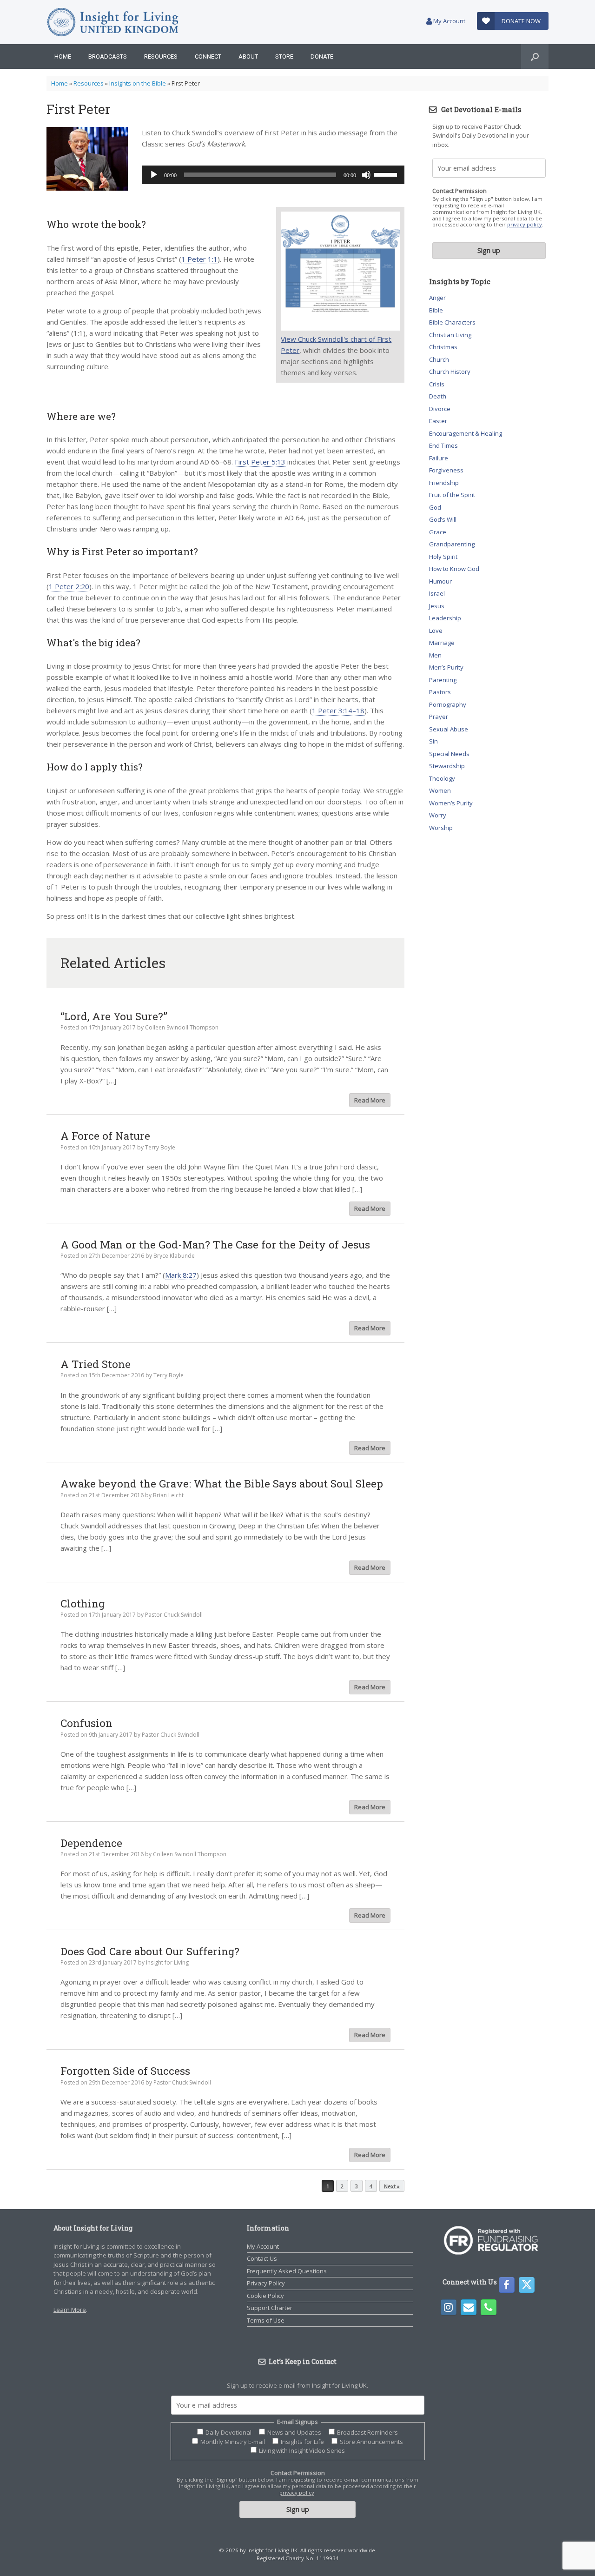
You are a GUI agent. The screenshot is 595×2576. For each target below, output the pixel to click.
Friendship (444, 483)
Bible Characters (452, 322)
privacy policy (525, 224)
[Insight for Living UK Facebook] (507, 2285)
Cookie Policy (265, 2296)
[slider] (387, 174)
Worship (441, 828)
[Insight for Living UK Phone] (489, 2307)
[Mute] (366, 175)
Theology (442, 778)
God (435, 507)
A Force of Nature (105, 1135)
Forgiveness (446, 470)
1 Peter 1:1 (199, 259)
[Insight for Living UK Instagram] (449, 2307)
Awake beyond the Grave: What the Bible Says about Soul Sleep (222, 1483)
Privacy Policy (266, 2283)
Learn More (70, 2310)
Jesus (437, 606)
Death (438, 396)
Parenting (443, 680)
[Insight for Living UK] (113, 22)
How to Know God (454, 569)
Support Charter (270, 2308)
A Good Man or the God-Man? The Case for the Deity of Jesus (215, 1244)
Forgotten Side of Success (125, 2071)
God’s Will (443, 519)
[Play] (154, 175)
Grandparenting (452, 544)
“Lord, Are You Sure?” (114, 1016)
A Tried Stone (96, 1364)
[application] (273, 175)
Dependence (91, 1843)
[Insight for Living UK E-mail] (469, 2307)
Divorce (440, 409)
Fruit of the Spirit (452, 495)
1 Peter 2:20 (69, 586)
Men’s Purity (446, 667)
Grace (438, 532)
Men (435, 655)
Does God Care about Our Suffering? (150, 1951)
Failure (439, 458)
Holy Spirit (443, 557)
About (248, 56)
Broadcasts (108, 56)
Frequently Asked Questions (287, 2271)
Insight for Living (167, 1962)
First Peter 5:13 (260, 462)
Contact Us (262, 2258)
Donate (322, 56)
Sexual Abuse (449, 729)
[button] (535, 56)
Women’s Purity (451, 803)
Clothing (83, 1603)
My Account (449, 21)
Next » (392, 2186)
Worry (438, 815)
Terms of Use (266, 2320)
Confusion (86, 1723)
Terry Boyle (160, 1147)
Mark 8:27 (181, 1275)
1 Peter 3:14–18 (338, 710)
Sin (433, 741)
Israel (437, 593)
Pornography (448, 704)
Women (440, 790)
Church (439, 359)
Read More (370, 1100)
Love (436, 631)
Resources (161, 56)
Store (284, 56)
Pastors (440, 692)
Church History (450, 372)
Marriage (442, 643)
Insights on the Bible (138, 83)
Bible (436, 310)
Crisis (437, 384)
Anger (437, 298)
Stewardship (447, 766)
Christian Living (450, 335)
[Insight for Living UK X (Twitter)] (527, 2285)
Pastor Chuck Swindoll (174, 1615)
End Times (443, 445)
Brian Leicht (168, 1495)
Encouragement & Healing (466, 433)
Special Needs (449, 754)
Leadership (445, 618)
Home (63, 56)
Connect (208, 56)
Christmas (443, 347)
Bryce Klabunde (174, 1256)
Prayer (439, 717)
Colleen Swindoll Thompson (182, 1027)
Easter (438, 421)
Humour (440, 581)
